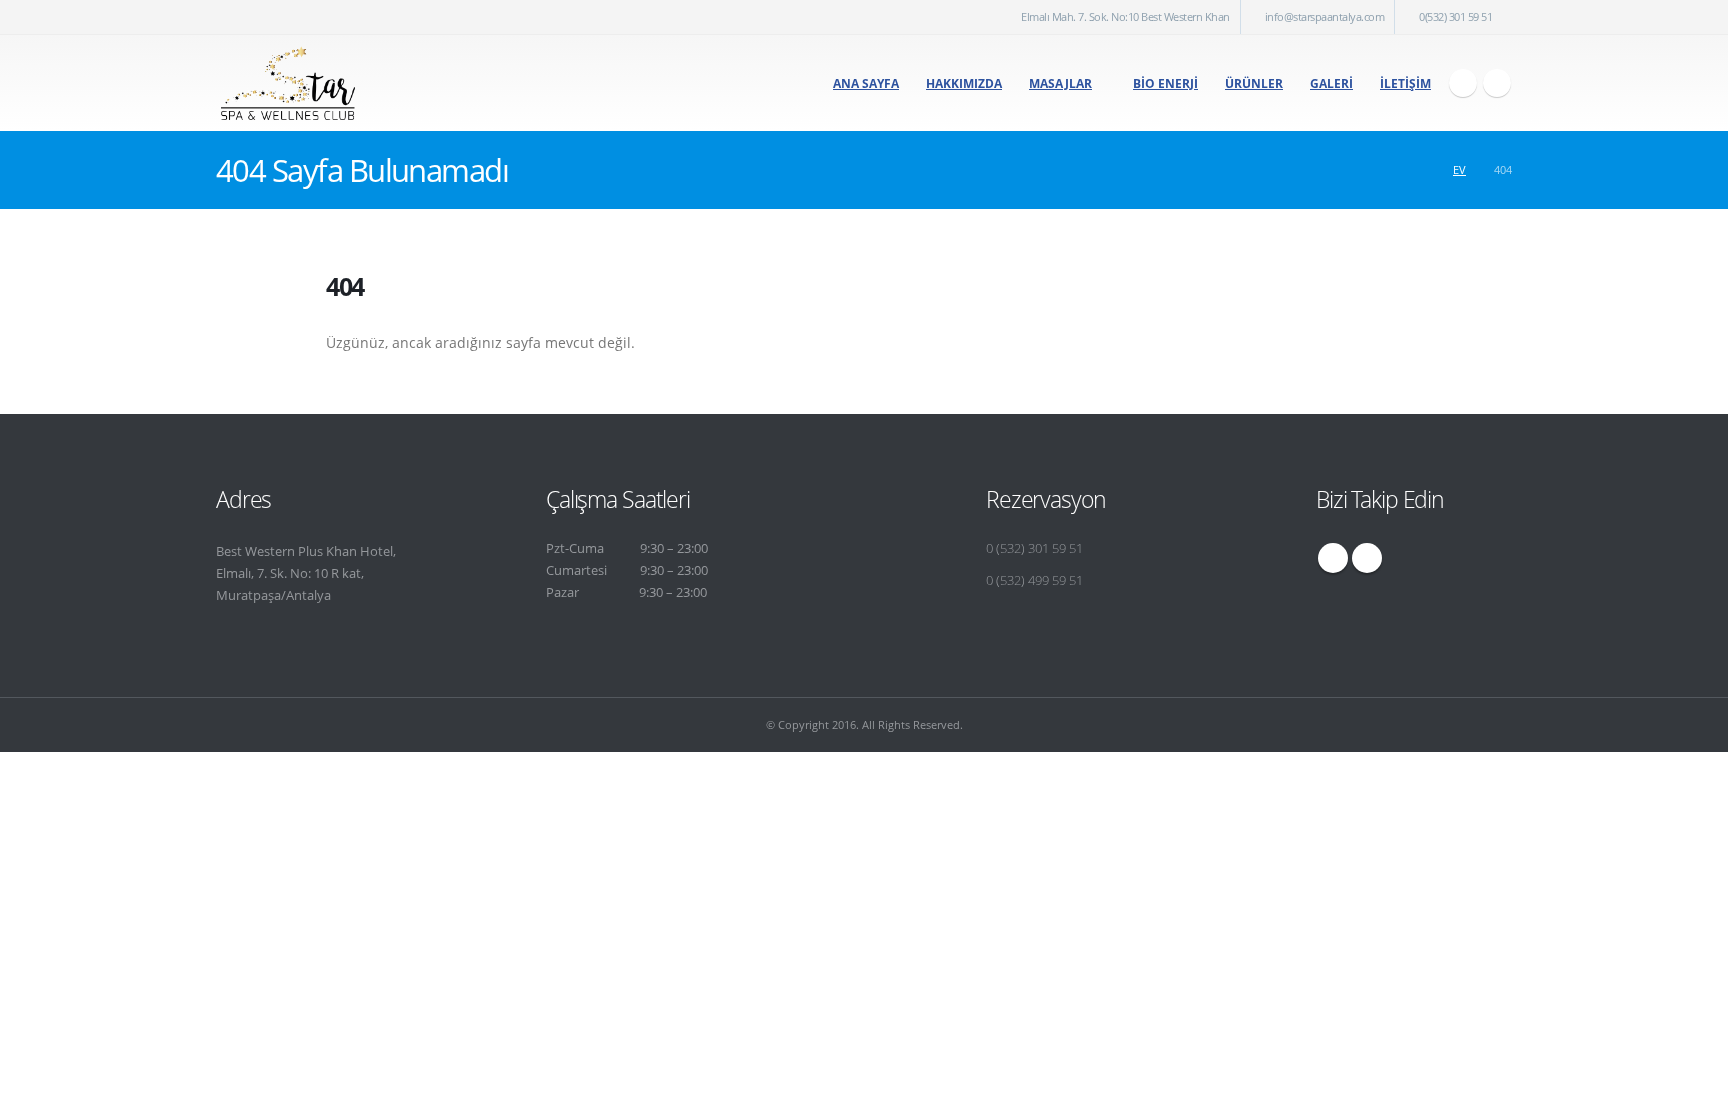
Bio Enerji (1165, 83)
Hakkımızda (964, 83)
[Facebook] (1463, 83)
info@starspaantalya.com (1325, 16)
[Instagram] (1497, 83)
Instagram (1367, 558)
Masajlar (1060, 83)
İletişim (1405, 83)
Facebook (1333, 558)
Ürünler (1254, 83)
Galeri (1331, 83)
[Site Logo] (287, 83)
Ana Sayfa (866, 83)
